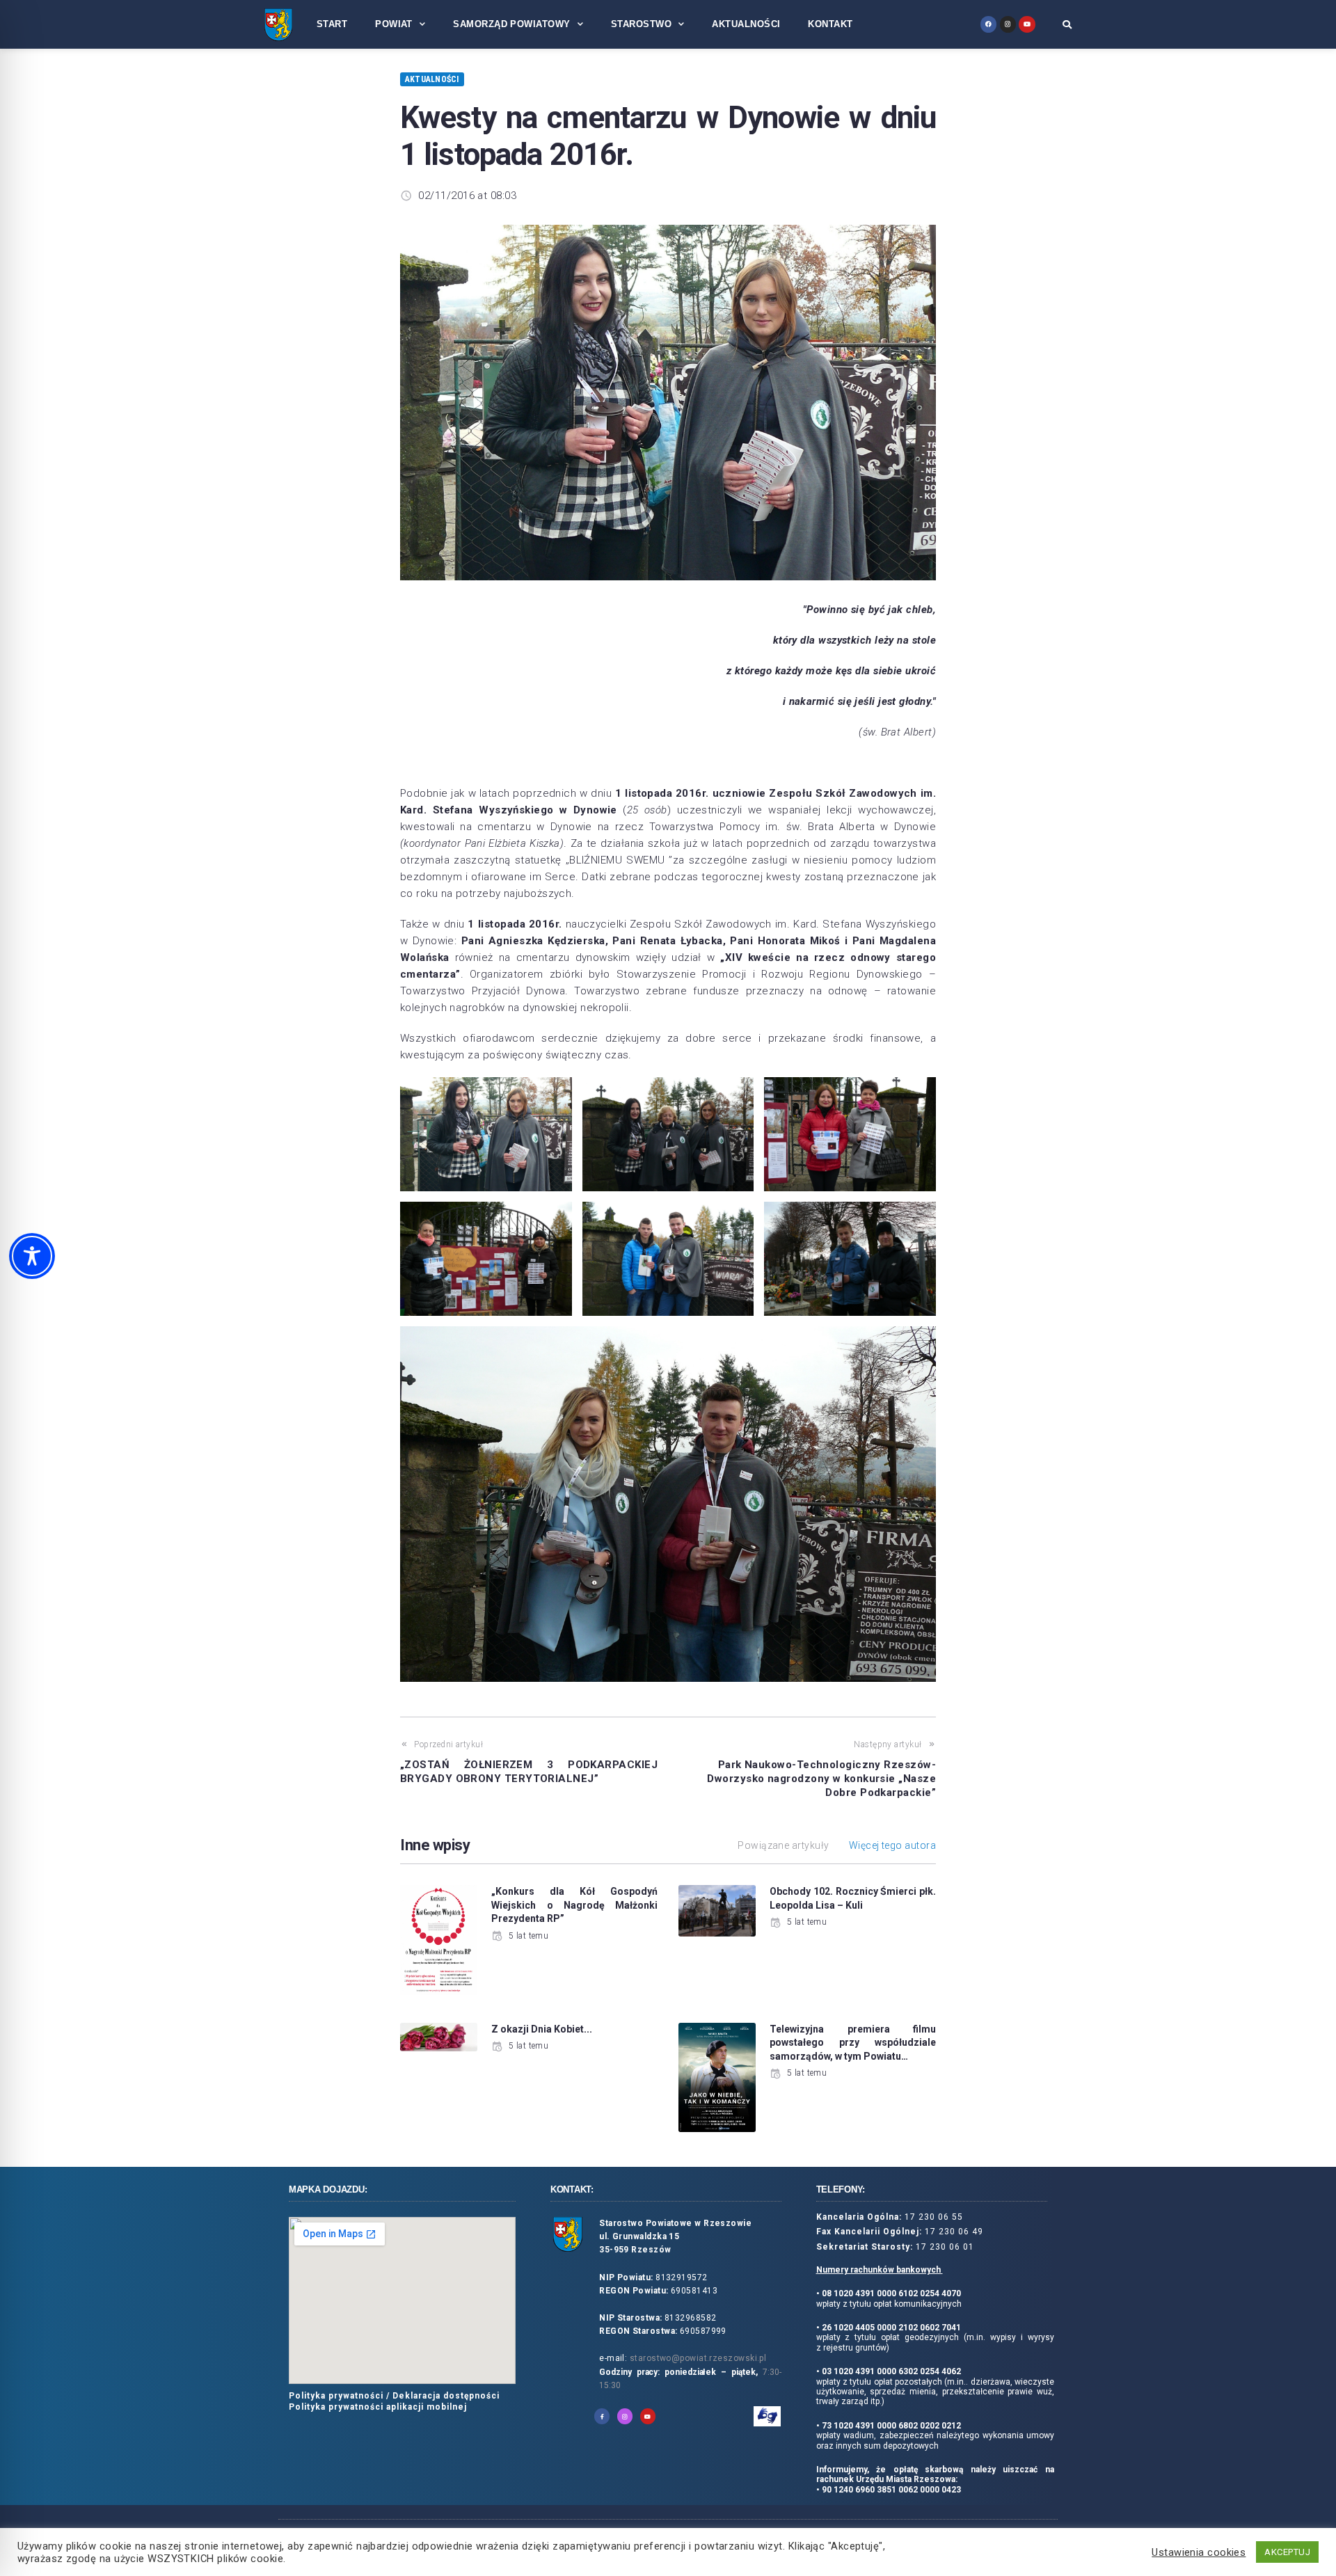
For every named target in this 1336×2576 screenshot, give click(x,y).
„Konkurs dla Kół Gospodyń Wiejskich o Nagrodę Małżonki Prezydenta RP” (574, 1905)
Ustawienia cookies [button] (1199, 2552)
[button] (1067, 24)
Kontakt (830, 24)
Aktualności (746, 24)
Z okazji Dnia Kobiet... (542, 2029)
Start (332, 24)
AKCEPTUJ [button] (1287, 2552)
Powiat (394, 24)
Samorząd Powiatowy (511, 24)
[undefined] (988, 24)
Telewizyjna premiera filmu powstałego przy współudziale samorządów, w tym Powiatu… (853, 2043)
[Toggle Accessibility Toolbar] (32, 1256)
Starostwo (641, 24)
